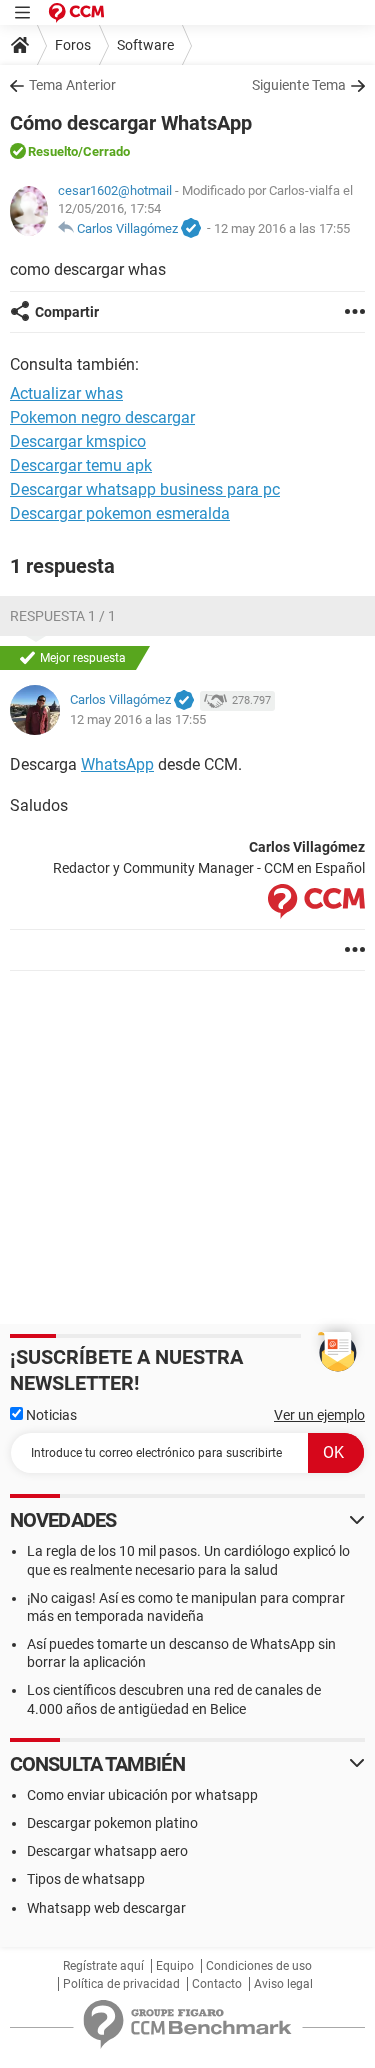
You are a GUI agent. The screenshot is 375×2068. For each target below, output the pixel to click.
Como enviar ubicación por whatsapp (142, 1795)
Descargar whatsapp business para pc (145, 489)
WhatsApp (117, 764)
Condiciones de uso (259, 1966)
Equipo (175, 1966)
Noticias (50, 1415)
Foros (73, 45)
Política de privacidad (121, 1984)
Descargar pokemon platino (112, 1823)
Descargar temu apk (81, 465)
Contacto (217, 1984)
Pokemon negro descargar (102, 417)
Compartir (67, 312)
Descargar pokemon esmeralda (120, 513)
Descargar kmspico (78, 441)
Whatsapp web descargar (106, 1908)
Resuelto (53, 151)
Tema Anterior (72, 85)
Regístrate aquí (103, 1966)
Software (145, 45)
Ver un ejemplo (319, 1415)
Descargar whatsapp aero (107, 1851)
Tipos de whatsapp (86, 1879)
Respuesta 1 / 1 (63, 616)
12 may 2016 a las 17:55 (282, 228)
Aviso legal (283, 1984)
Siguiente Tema (299, 85)
